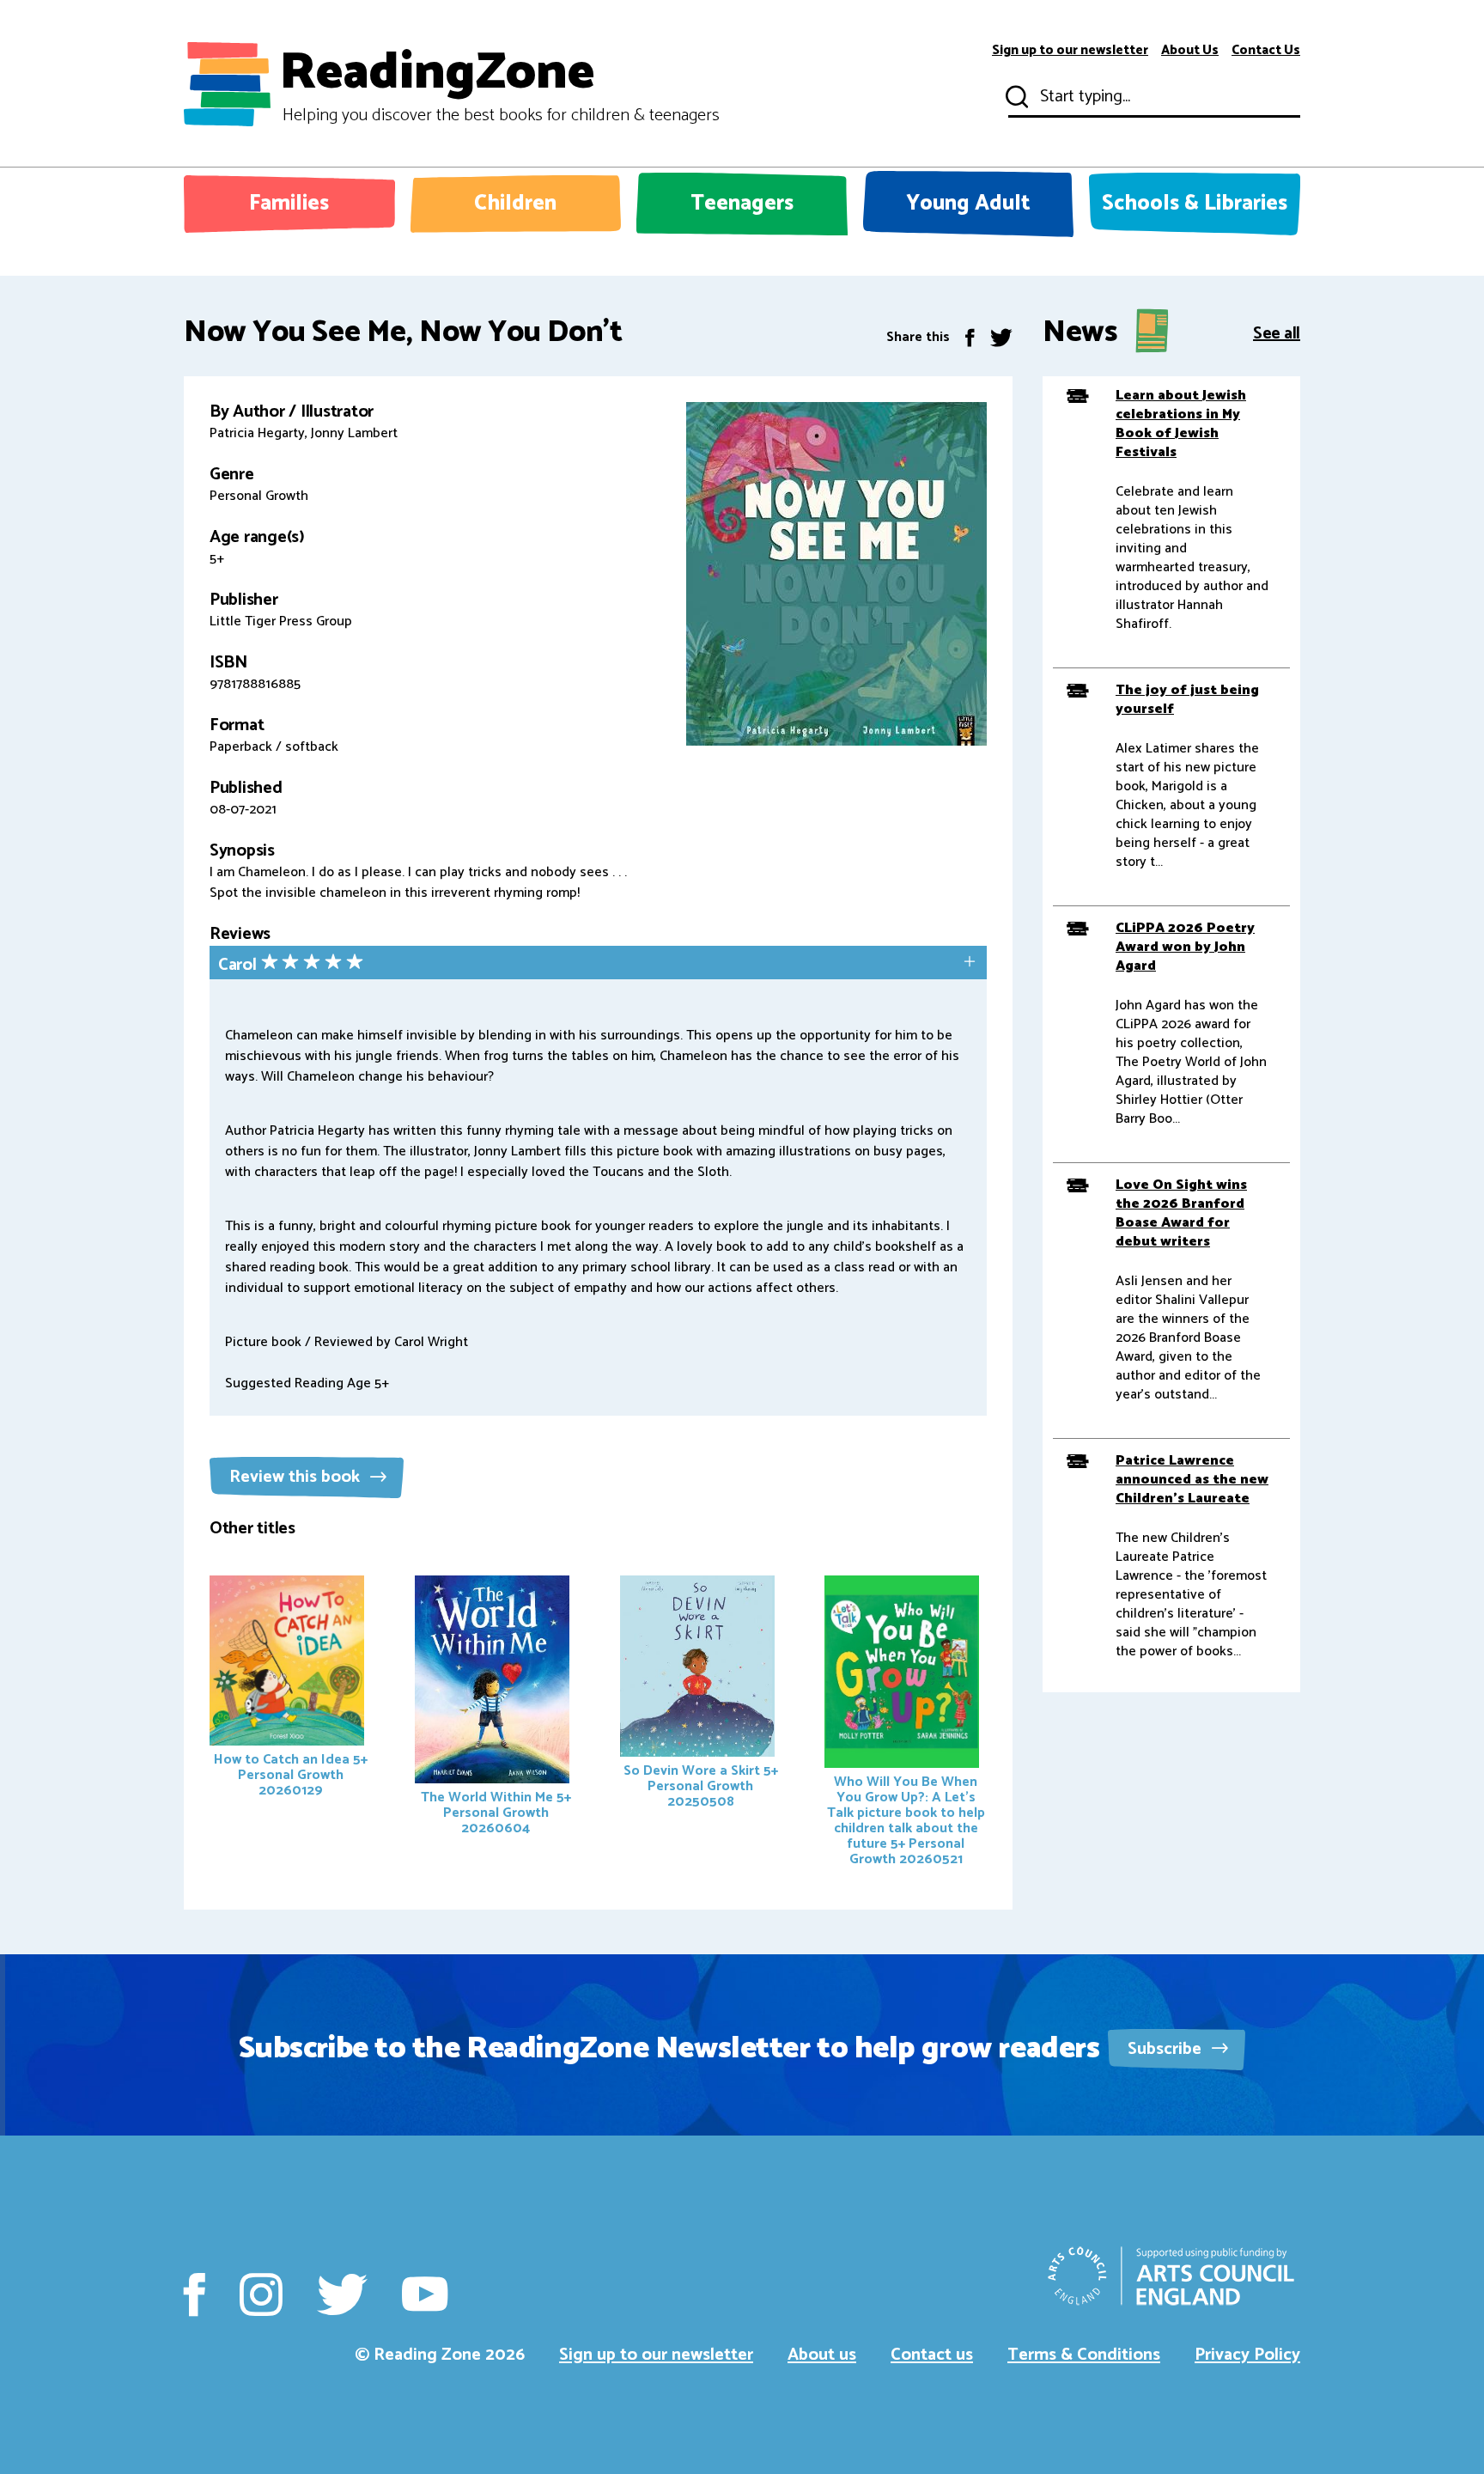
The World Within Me (496, 1813)
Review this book (297, 1477)
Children (515, 204)
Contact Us (1266, 51)
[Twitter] (1001, 337)
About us (822, 2355)
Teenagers (742, 204)
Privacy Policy (1247, 2355)
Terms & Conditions (1084, 2355)
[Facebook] (970, 337)
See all (1277, 332)
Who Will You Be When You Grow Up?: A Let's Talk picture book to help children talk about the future (906, 1821)
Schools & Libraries (1195, 204)
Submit (1015, 97)
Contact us (932, 2355)
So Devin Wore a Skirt (701, 1786)
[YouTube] (425, 2294)
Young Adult (968, 204)
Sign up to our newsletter (1070, 51)
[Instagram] (261, 2294)
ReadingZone (499, 84)
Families (289, 204)
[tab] (598, 964)
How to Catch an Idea (291, 1775)
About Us (1190, 51)
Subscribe (1167, 2049)
